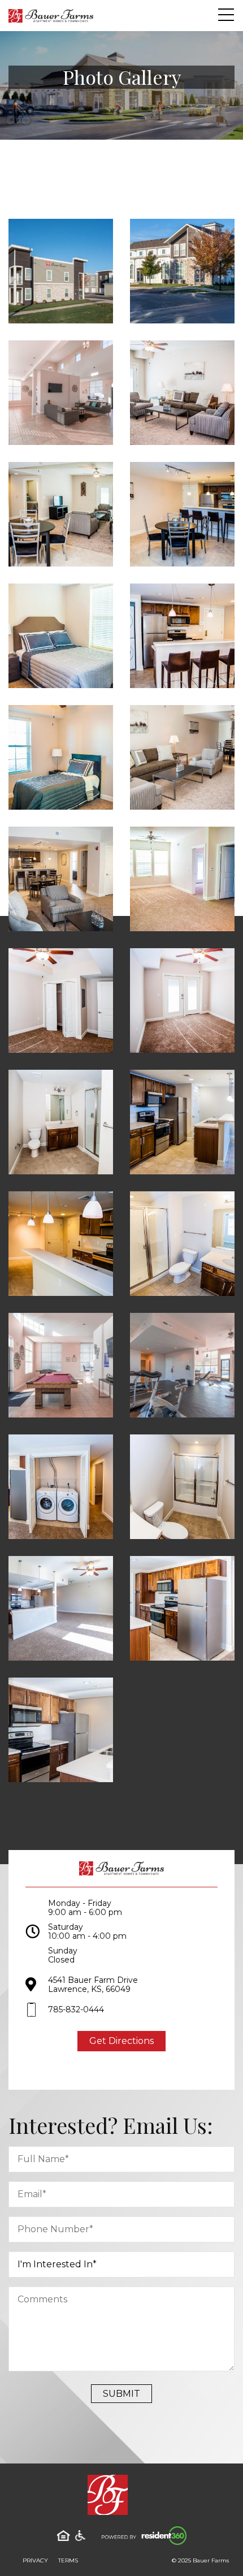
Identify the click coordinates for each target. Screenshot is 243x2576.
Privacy (35, 2560)
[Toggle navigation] (226, 15)
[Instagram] (132, 2069)
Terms (68, 2560)
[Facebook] (112, 2069)
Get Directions (121, 2041)
